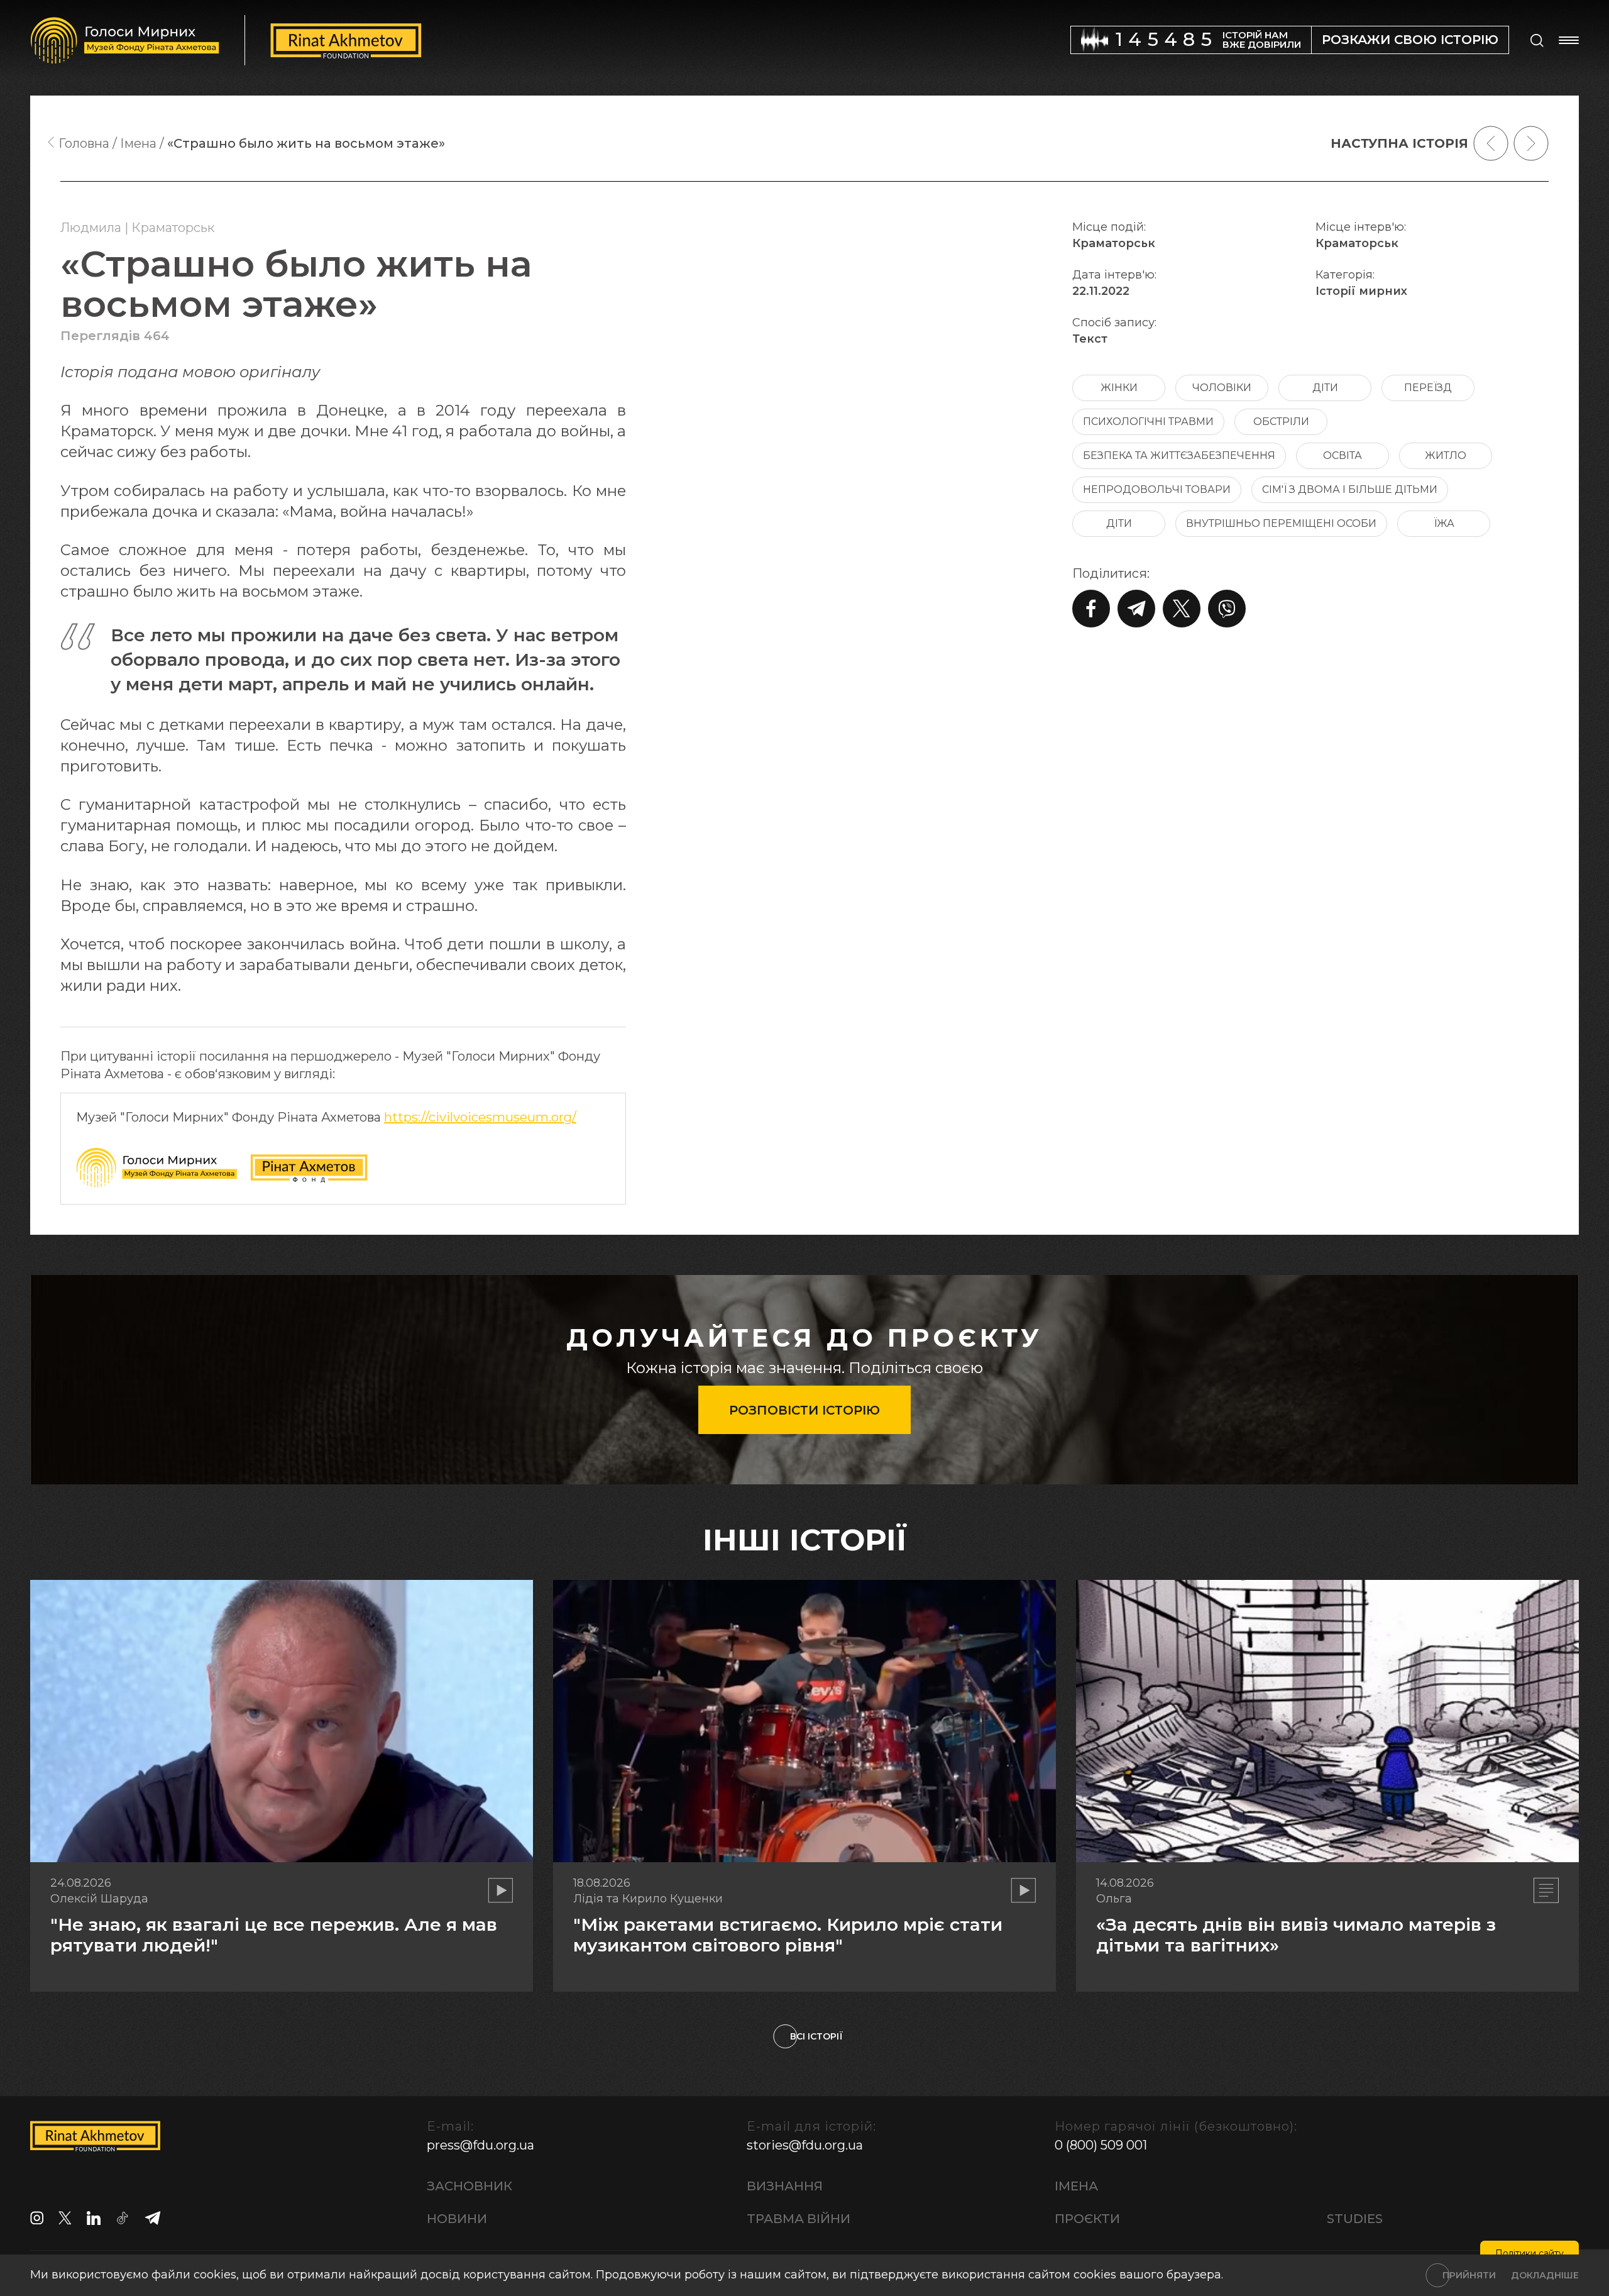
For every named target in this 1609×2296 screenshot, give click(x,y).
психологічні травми (1148, 422)
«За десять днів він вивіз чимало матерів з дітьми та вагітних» (1296, 1935)
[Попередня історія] (1491, 143)
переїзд (1428, 388)
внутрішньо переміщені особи (1281, 523)
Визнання (785, 2186)
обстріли (1281, 422)
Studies (1355, 2219)
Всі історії (816, 2036)
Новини (457, 2219)
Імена (1076, 2186)
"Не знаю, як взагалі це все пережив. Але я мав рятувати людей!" (274, 1935)
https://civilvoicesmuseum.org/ (480, 1117)
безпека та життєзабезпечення (1179, 455)
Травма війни (799, 2219)
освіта (1343, 455)
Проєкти (1087, 2219)
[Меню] (1569, 40)
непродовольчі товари (1157, 489)
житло (1446, 455)
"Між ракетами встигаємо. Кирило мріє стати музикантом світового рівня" (788, 1935)
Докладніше (1545, 2275)
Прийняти (1469, 2275)
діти (1325, 388)
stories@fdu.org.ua (805, 2145)
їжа (1444, 523)
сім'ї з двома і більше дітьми (1350, 489)
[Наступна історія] (1531, 143)
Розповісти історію (804, 1410)
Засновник (470, 2186)
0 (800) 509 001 (1101, 2145)
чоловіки (1222, 388)
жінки (1119, 388)
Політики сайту (1529, 2253)
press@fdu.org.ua (481, 2145)
